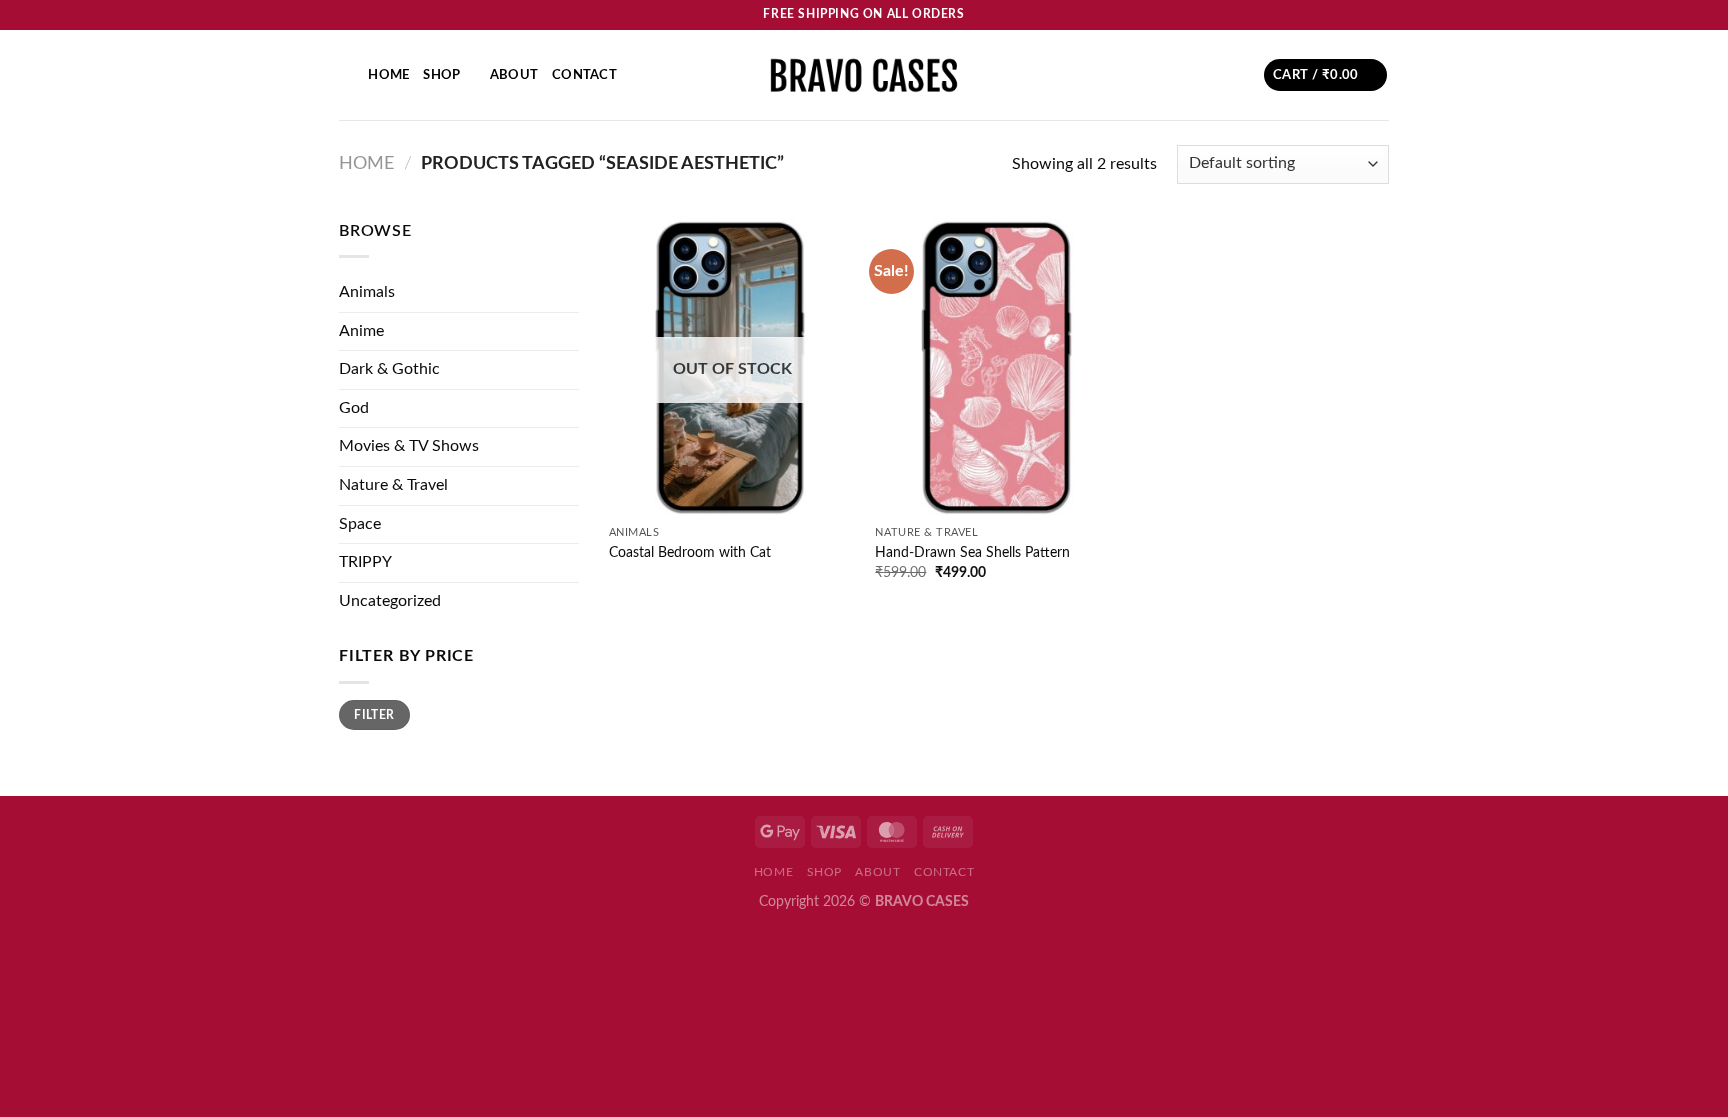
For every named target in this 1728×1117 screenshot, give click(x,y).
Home (388, 75)
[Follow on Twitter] (1360, 15)
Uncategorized (390, 601)
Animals (367, 292)
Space (360, 524)
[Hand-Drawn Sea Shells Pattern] (998, 367)
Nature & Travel (393, 485)
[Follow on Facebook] (1322, 15)
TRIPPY (365, 562)
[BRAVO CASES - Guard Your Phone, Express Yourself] (864, 75)
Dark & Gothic (389, 369)
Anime (361, 331)
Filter (374, 715)
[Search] (346, 75)
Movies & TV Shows (409, 446)
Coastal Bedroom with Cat (690, 552)
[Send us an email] (1379, 15)
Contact (584, 75)
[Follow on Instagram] (1341, 15)
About (514, 75)
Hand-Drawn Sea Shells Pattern (972, 552)
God (354, 408)
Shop (441, 75)
